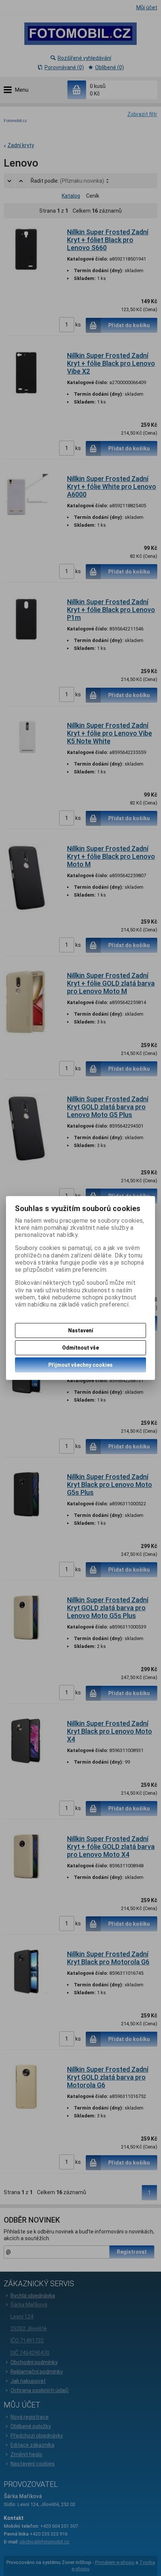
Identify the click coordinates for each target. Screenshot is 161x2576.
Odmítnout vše (80, 1348)
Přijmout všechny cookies (80, 1365)
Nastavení (81, 1330)
